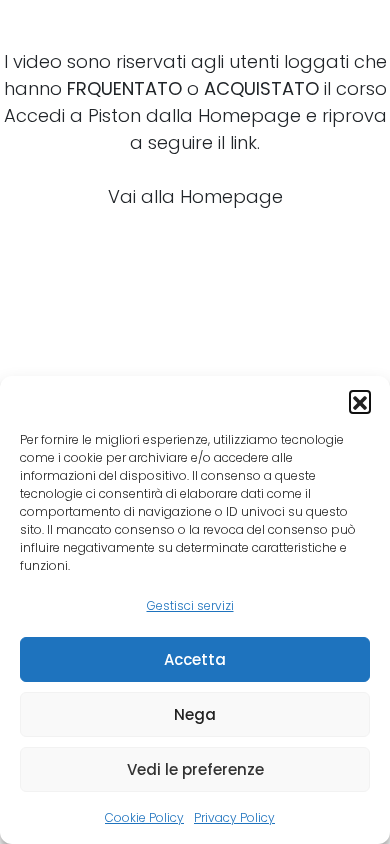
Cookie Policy (144, 817)
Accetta (195, 659)
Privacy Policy (234, 817)
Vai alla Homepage (195, 196)
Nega (195, 714)
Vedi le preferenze (195, 769)
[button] (360, 401)
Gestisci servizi (190, 605)
